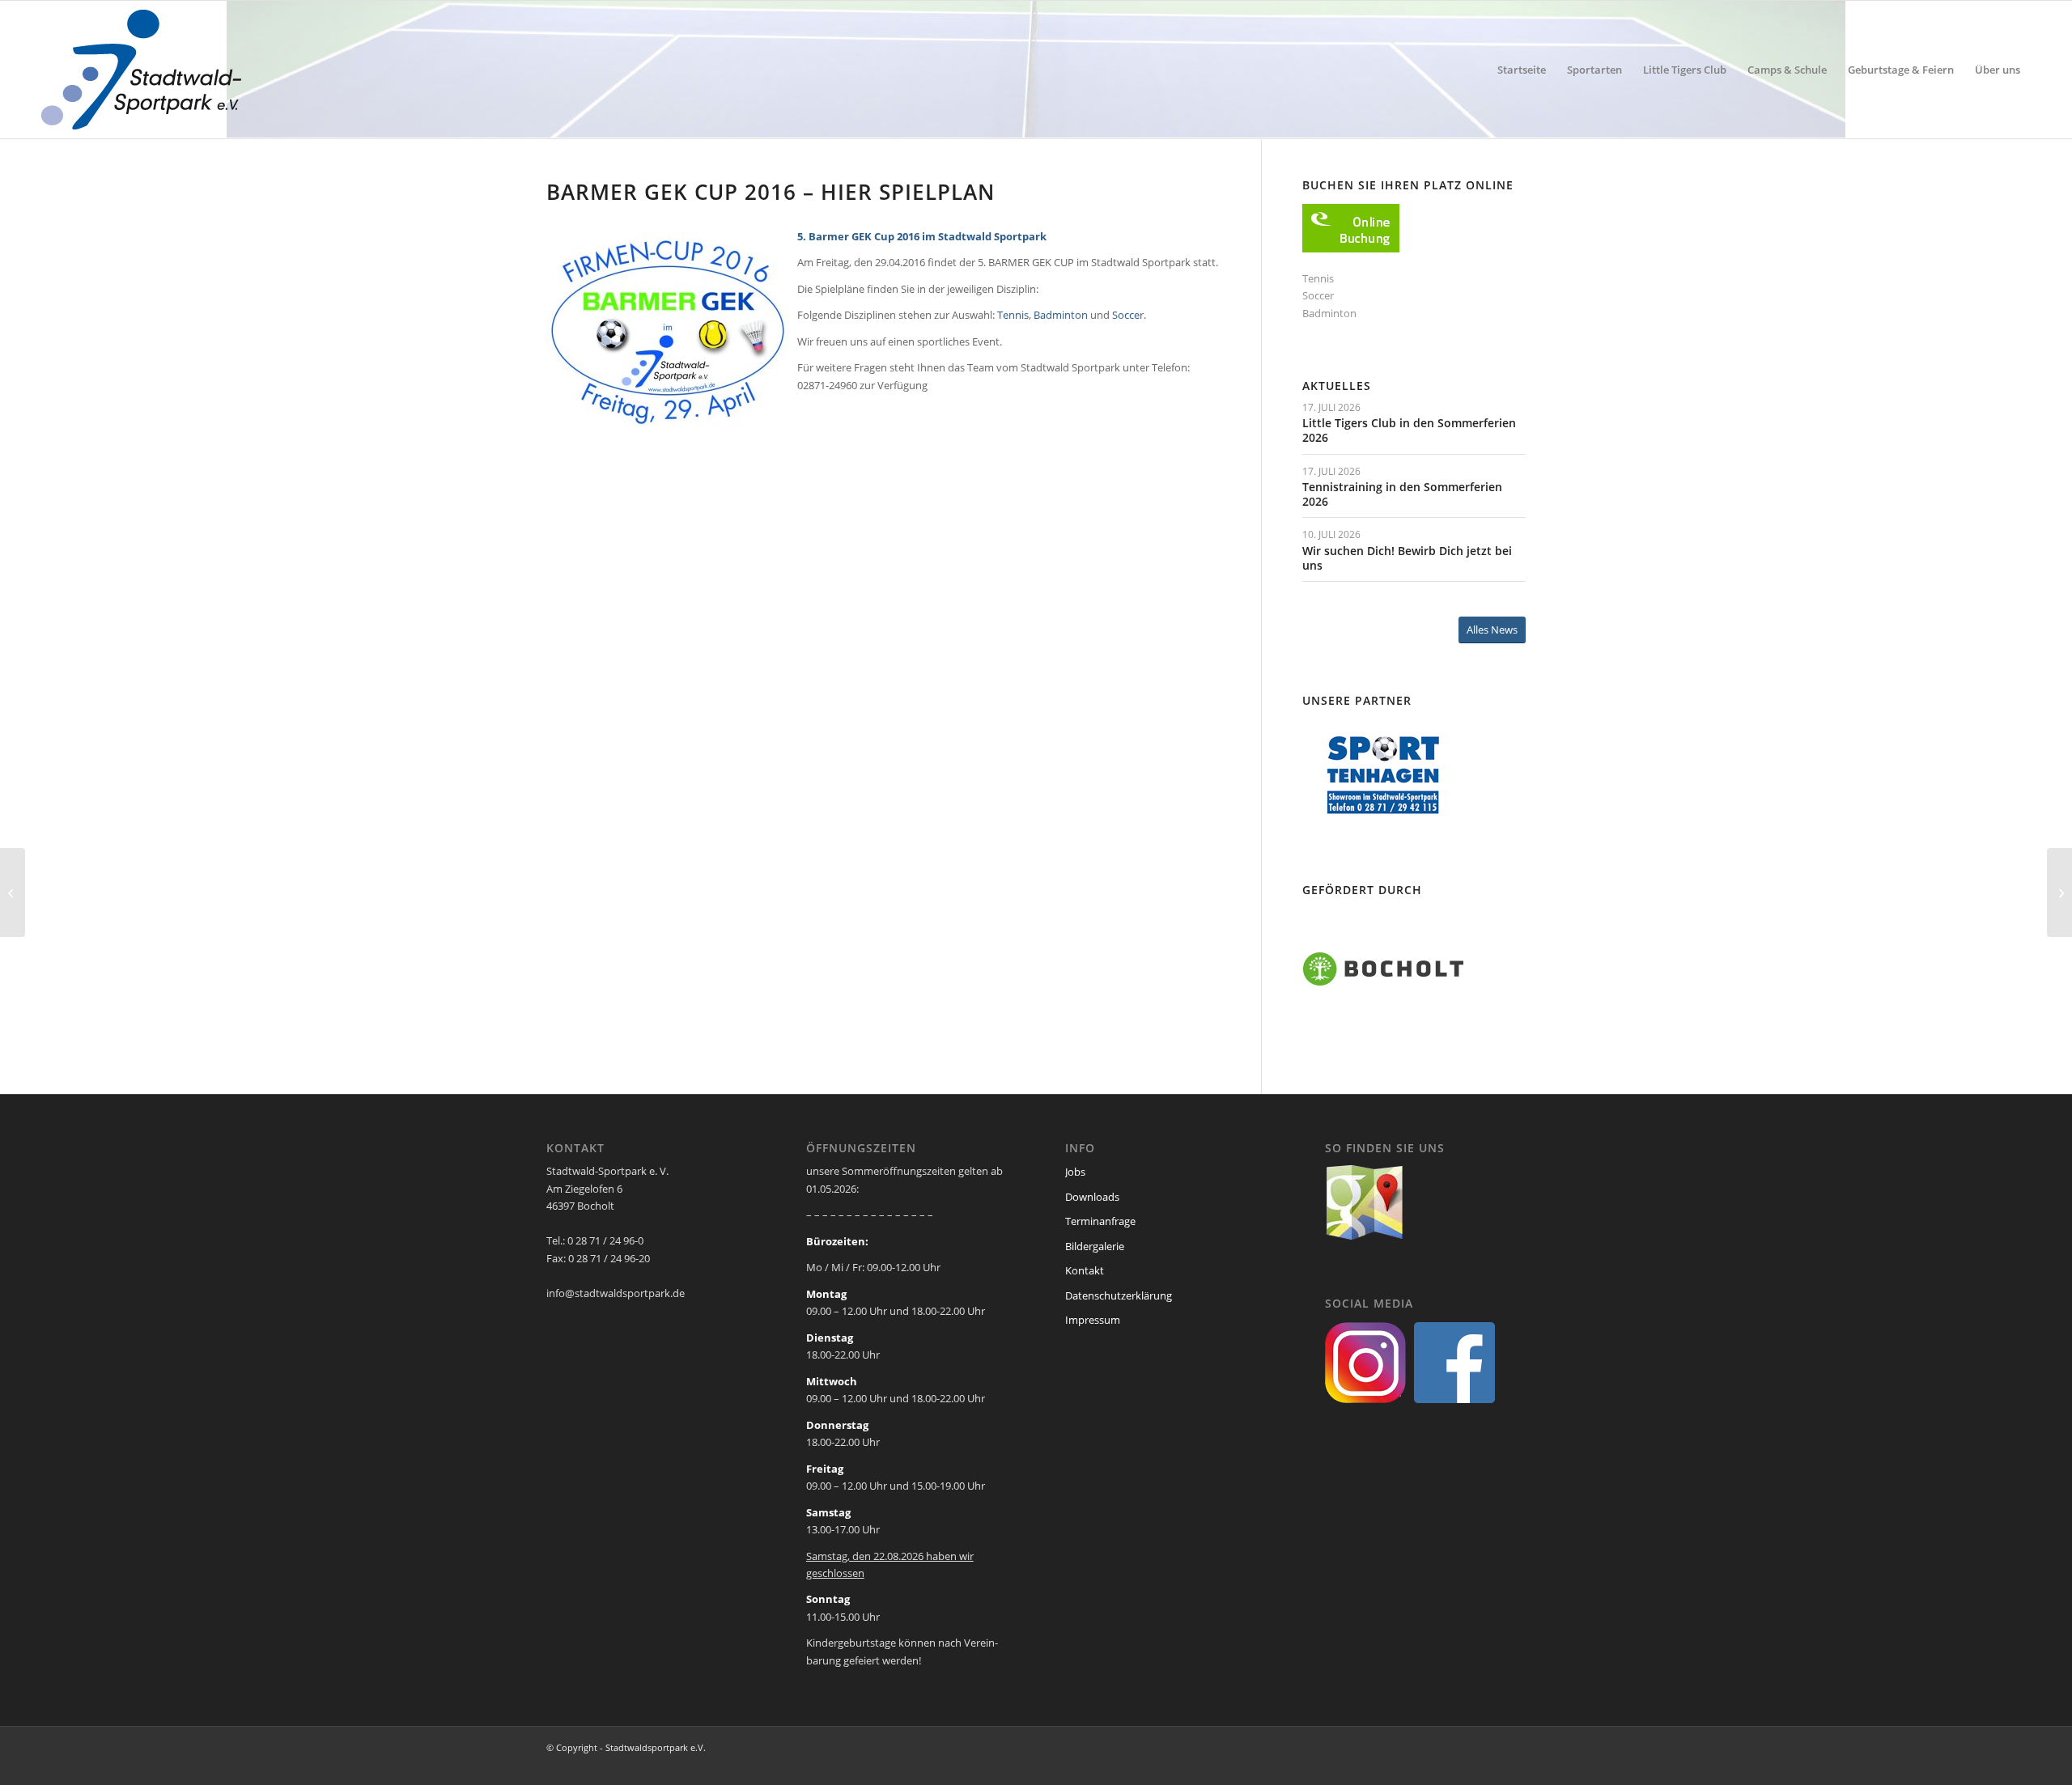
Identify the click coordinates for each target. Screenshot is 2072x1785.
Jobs (1075, 1172)
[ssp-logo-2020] (144, 70)
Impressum (1093, 1320)
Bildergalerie (1095, 1246)
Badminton (1061, 315)
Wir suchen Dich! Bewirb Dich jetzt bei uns (1407, 558)
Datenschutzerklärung (1119, 1295)
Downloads (1092, 1197)
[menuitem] (1522, 70)
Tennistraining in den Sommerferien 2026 (1402, 494)
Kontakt (1085, 1270)
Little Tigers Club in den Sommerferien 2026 (1409, 430)
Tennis (1013, 315)
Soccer (1128, 315)
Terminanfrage (1100, 1221)
